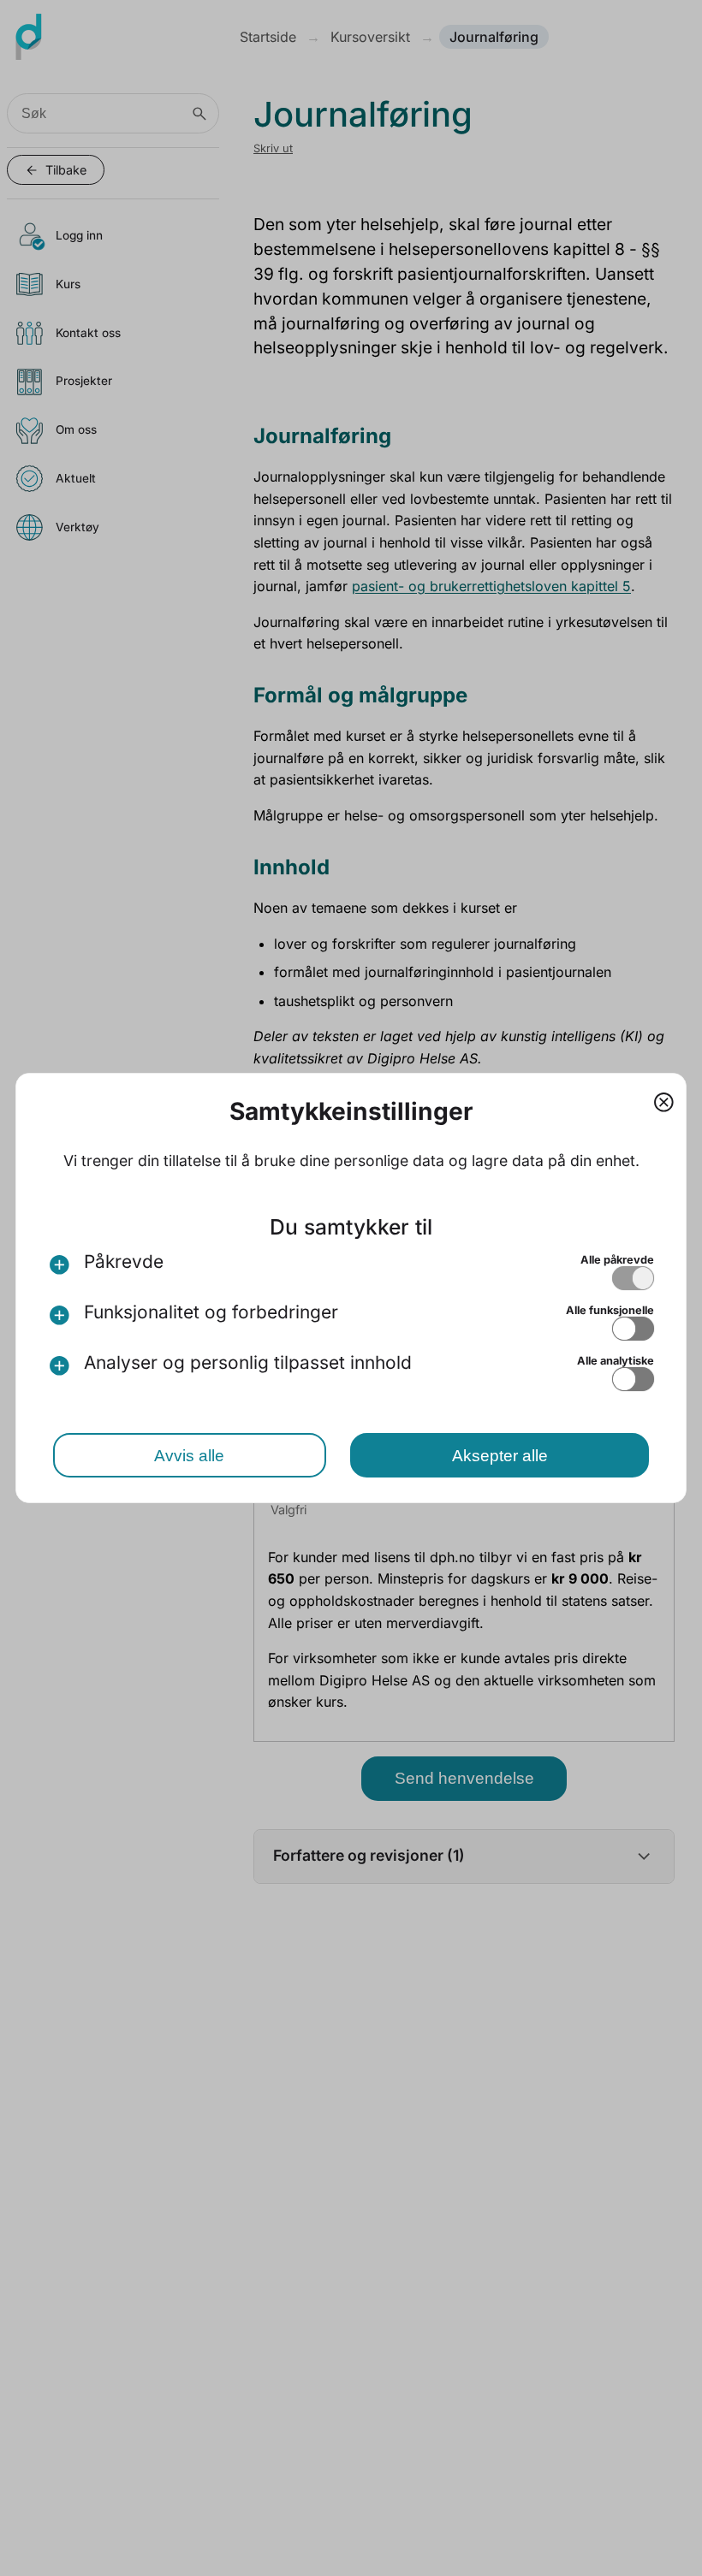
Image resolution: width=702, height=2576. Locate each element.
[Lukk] (664, 1100)
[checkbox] (633, 1278)
